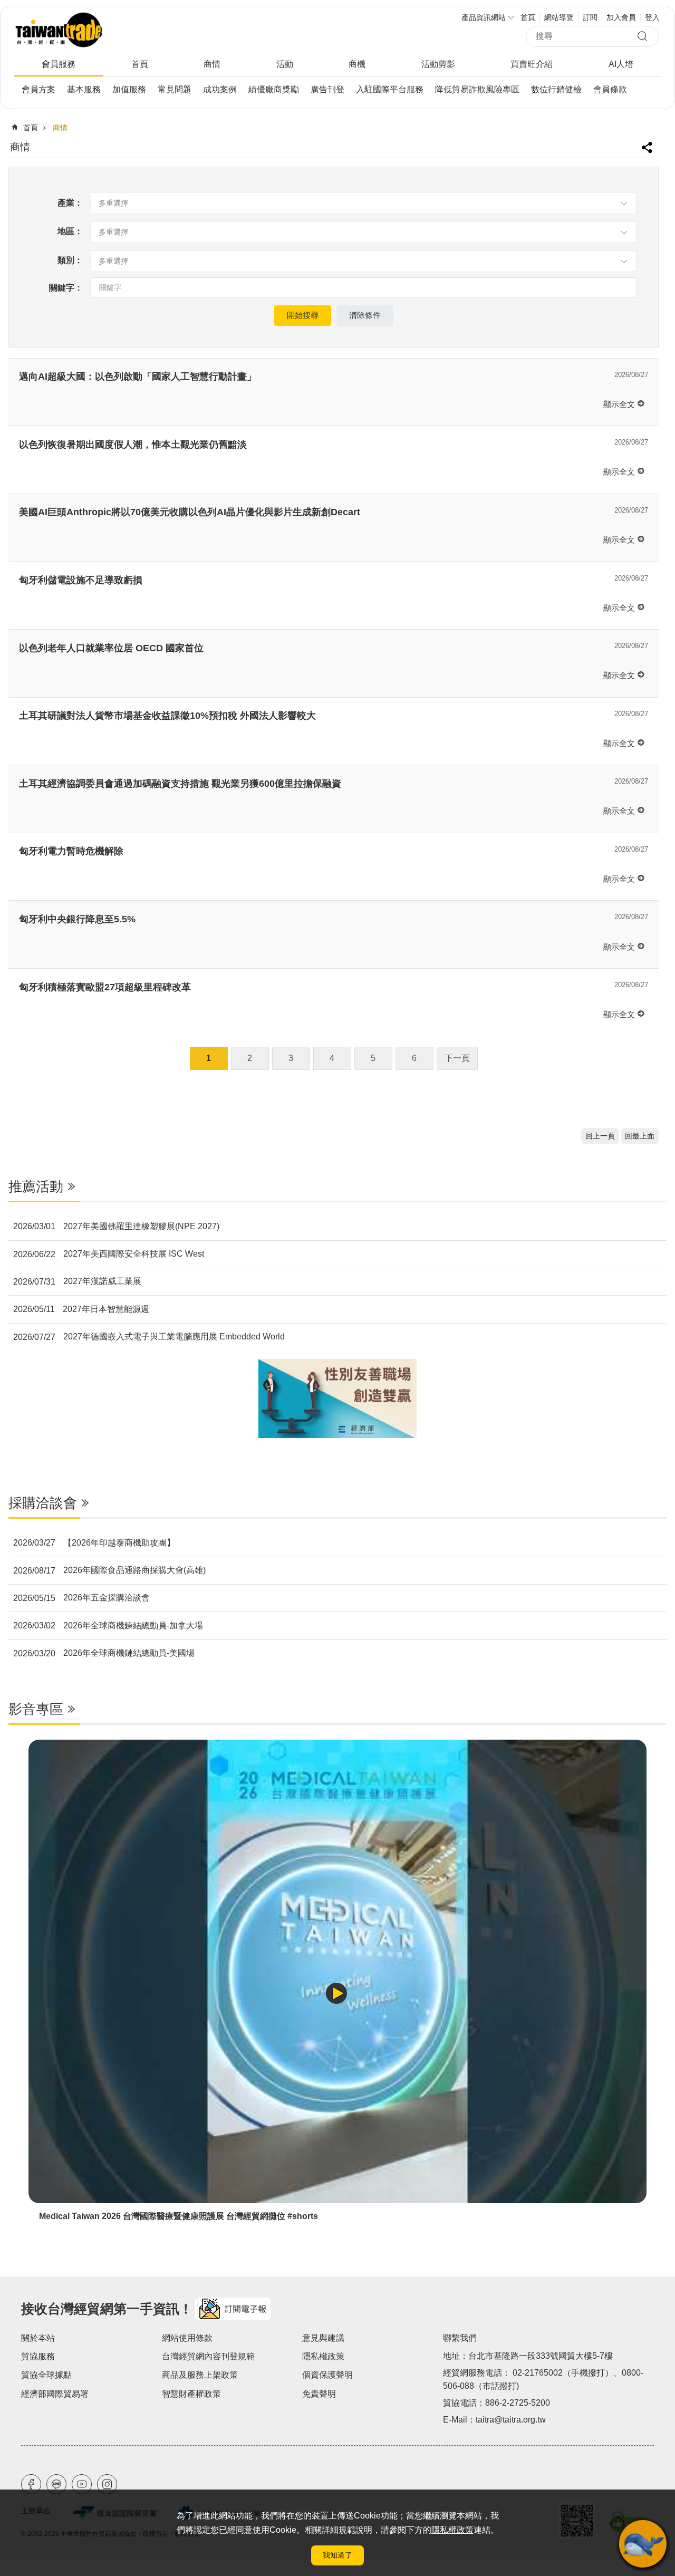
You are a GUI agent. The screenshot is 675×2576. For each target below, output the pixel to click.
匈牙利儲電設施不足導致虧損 (81, 580)
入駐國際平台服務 (390, 89)
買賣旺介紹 (532, 64)
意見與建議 (323, 2338)
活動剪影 (438, 64)
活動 (285, 64)
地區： (70, 231)
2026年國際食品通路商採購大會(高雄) (109, 1570)
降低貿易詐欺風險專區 (477, 89)
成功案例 (220, 89)
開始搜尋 (303, 315)
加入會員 (621, 17)
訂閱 (590, 17)
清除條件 (365, 315)
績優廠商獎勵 (274, 89)
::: (7, 1151)
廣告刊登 (327, 89)
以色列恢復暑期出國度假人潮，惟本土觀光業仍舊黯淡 (133, 445)
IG (107, 2484)
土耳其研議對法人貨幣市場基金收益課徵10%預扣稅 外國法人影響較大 (167, 716)
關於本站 (38, 2338)
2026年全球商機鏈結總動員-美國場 (104, 1653)
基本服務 (84, 89)
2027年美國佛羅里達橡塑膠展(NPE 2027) (116, 1227)
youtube (82, 2484)
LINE (56, 2484)
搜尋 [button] (645, 37)
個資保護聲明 (327, 2375)
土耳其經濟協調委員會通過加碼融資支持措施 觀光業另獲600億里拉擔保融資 (180, 784)
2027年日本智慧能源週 (81, 1309)
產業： (70, 203)
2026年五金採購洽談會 (81, 1598)
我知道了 (337, 2555)
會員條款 (610, 89)
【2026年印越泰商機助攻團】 (94, 1543)
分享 (648, 143)
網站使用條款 (187, 2338)
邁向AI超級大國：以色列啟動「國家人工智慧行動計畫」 (138, 377)
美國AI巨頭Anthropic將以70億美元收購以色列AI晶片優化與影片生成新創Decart (190, 512)
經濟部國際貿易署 (55, 2394)
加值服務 (129, 89)
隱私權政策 (452, 2530)
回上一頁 (600, 1136)
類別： (70, 260)
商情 (212, 64)
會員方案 (38, 89)
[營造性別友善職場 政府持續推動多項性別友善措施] (337, 1398)
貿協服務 (38, 2356)
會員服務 (59, 64)
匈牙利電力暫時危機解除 (71, 851)
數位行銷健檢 (556, 89)
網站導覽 (559, 17)
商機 (357, 64)
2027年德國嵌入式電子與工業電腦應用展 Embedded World (149, 1337)
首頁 (528, 17)
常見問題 (175, 89)
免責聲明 (319, 2394)
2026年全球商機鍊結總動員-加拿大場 (108, 1626)
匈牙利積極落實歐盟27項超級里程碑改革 (105, 987)
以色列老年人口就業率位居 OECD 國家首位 (111, 648)
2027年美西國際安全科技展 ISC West (109, 1254)
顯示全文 (619, 404)
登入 (652, 17)
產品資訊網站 (484, 17)
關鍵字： (66, 288)
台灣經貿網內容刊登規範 (208, 2356)
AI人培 (621, 64)
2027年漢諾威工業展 (77, 1281)
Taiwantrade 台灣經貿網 (93, 30)
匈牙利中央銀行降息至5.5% (77, 919)
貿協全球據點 (46, 2375)
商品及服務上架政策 (200, 2375)
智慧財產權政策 (191, 2394)
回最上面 (640, 1136)
